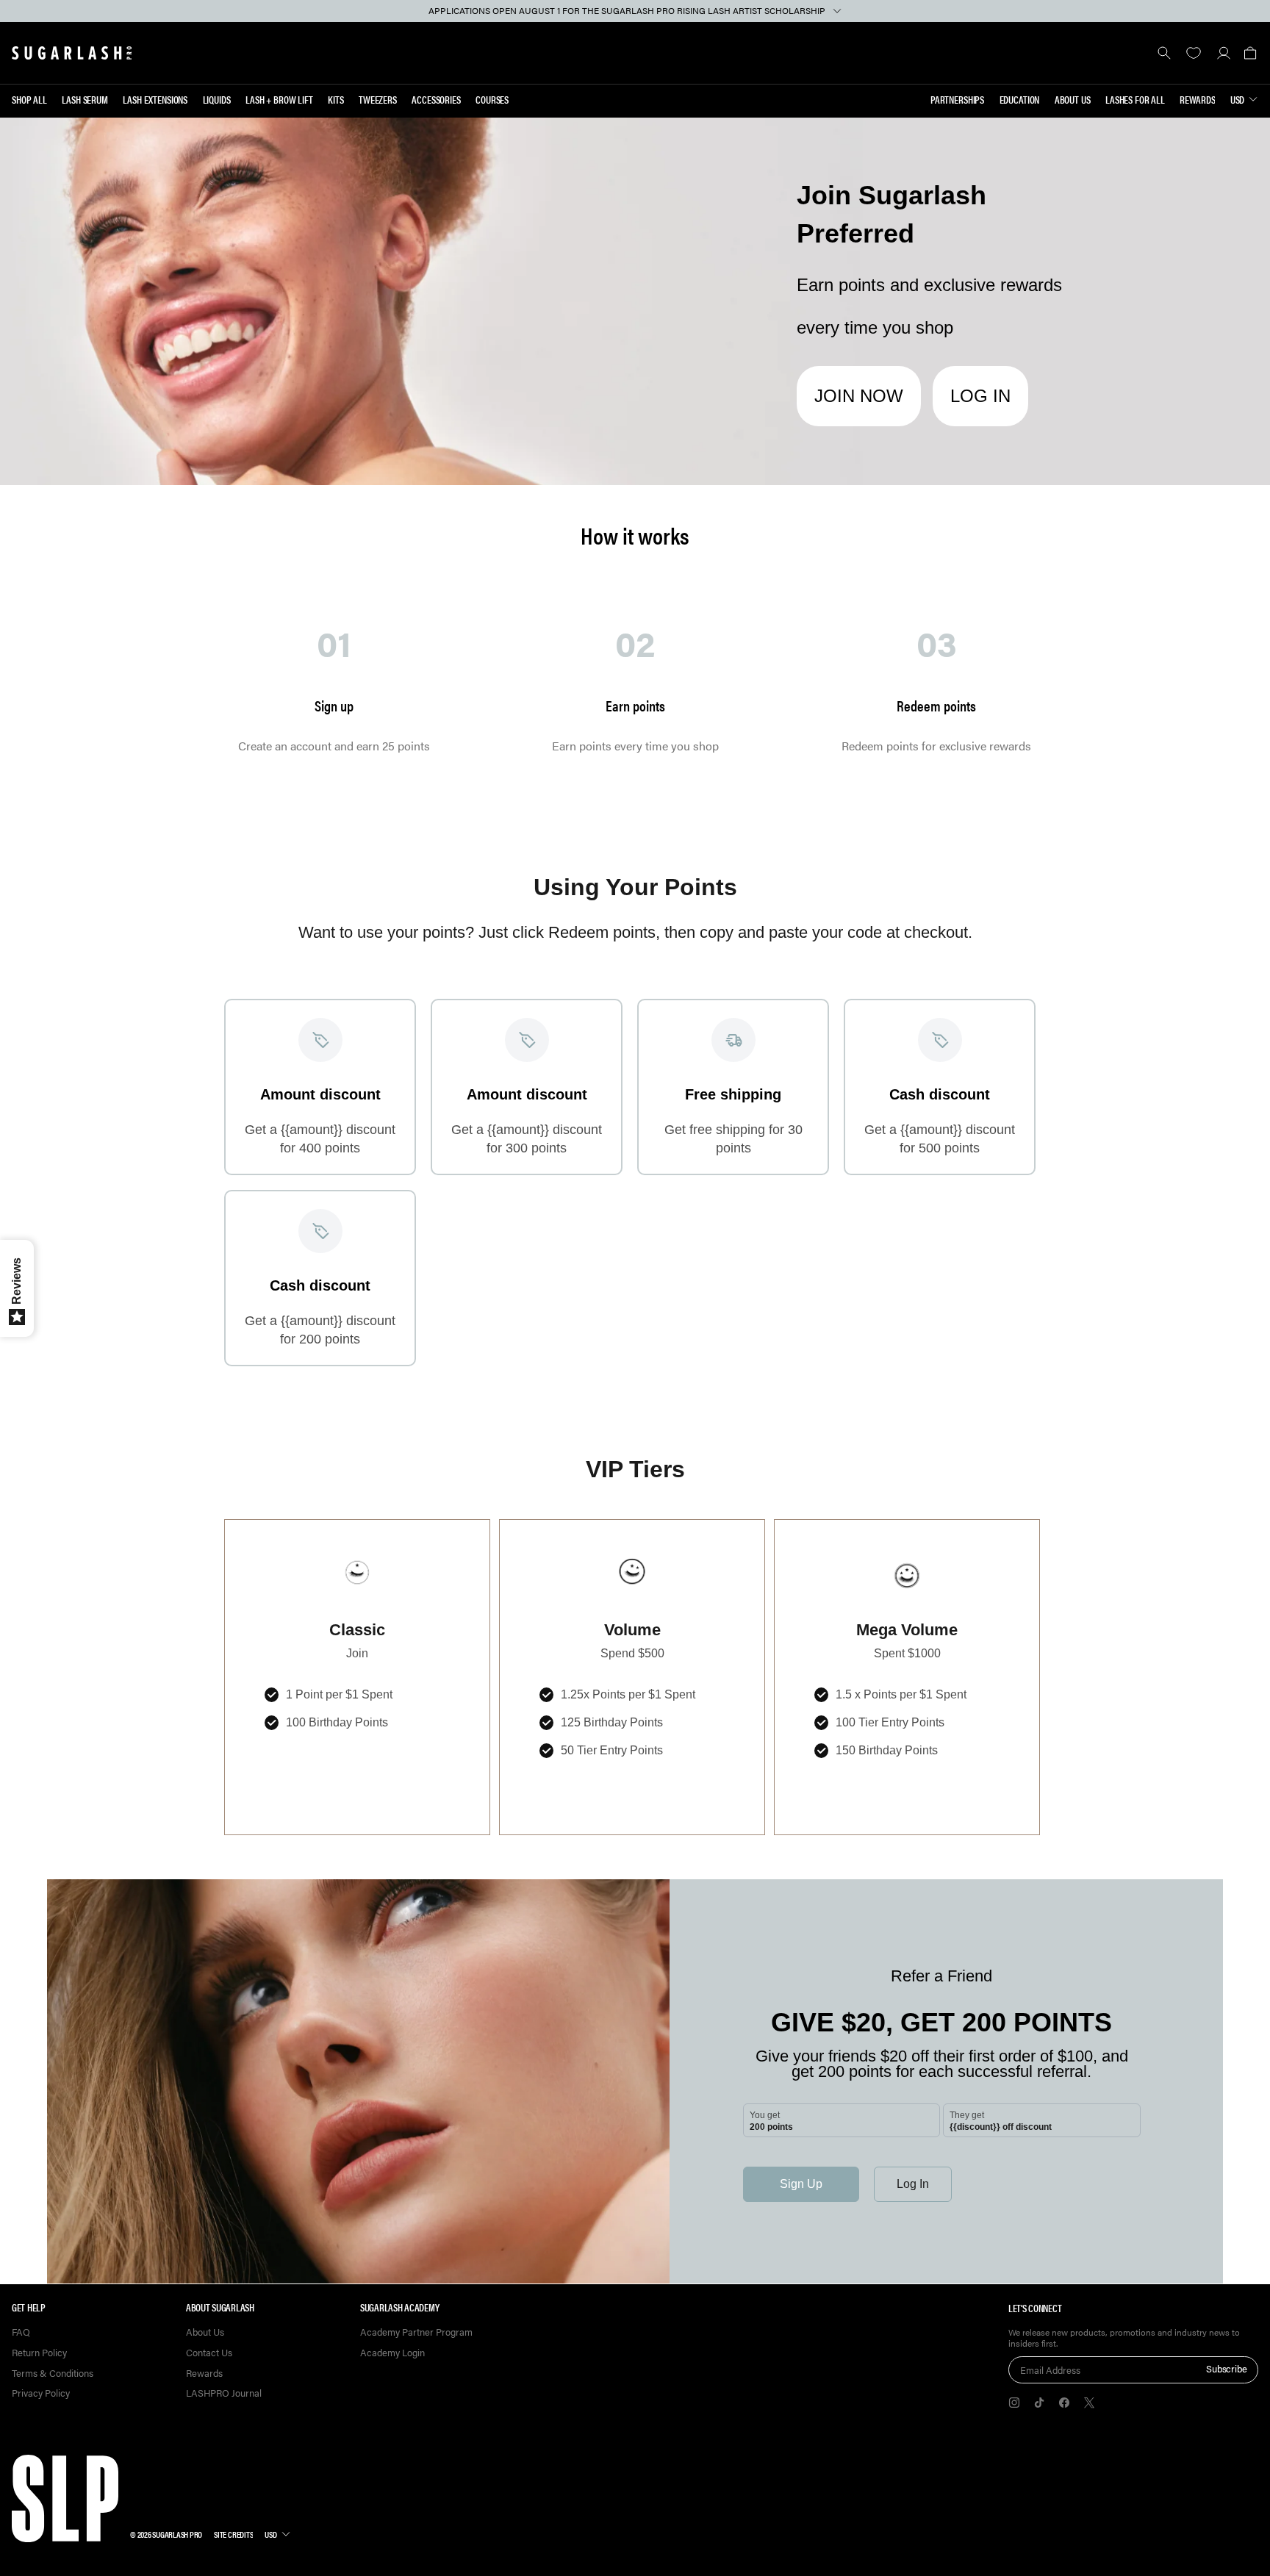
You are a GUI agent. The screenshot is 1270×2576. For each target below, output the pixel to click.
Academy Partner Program (416, 2332)
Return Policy (39, 2353)
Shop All (29, 99)
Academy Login (392, 2353)
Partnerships (957, 99)
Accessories (436, 99)
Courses (492, 99)
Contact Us (209, 2353)
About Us (1073, 99)
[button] (1250, 53)
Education (1020, 99)
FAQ (21, 2332)
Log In (980, 396)
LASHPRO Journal (224, 2393)
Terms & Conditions (53, 2374)
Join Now (859, 396)
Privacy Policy (41, 2393)
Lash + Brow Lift (279, 99)
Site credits (233, 2534)
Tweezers (378, 99)
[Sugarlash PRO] (72, 53)
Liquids (217, 99)
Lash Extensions (155, 99)
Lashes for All (1135, 99)
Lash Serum (85, 99)
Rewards (1197, 99)
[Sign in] (1223, 53)
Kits (336, 99)
